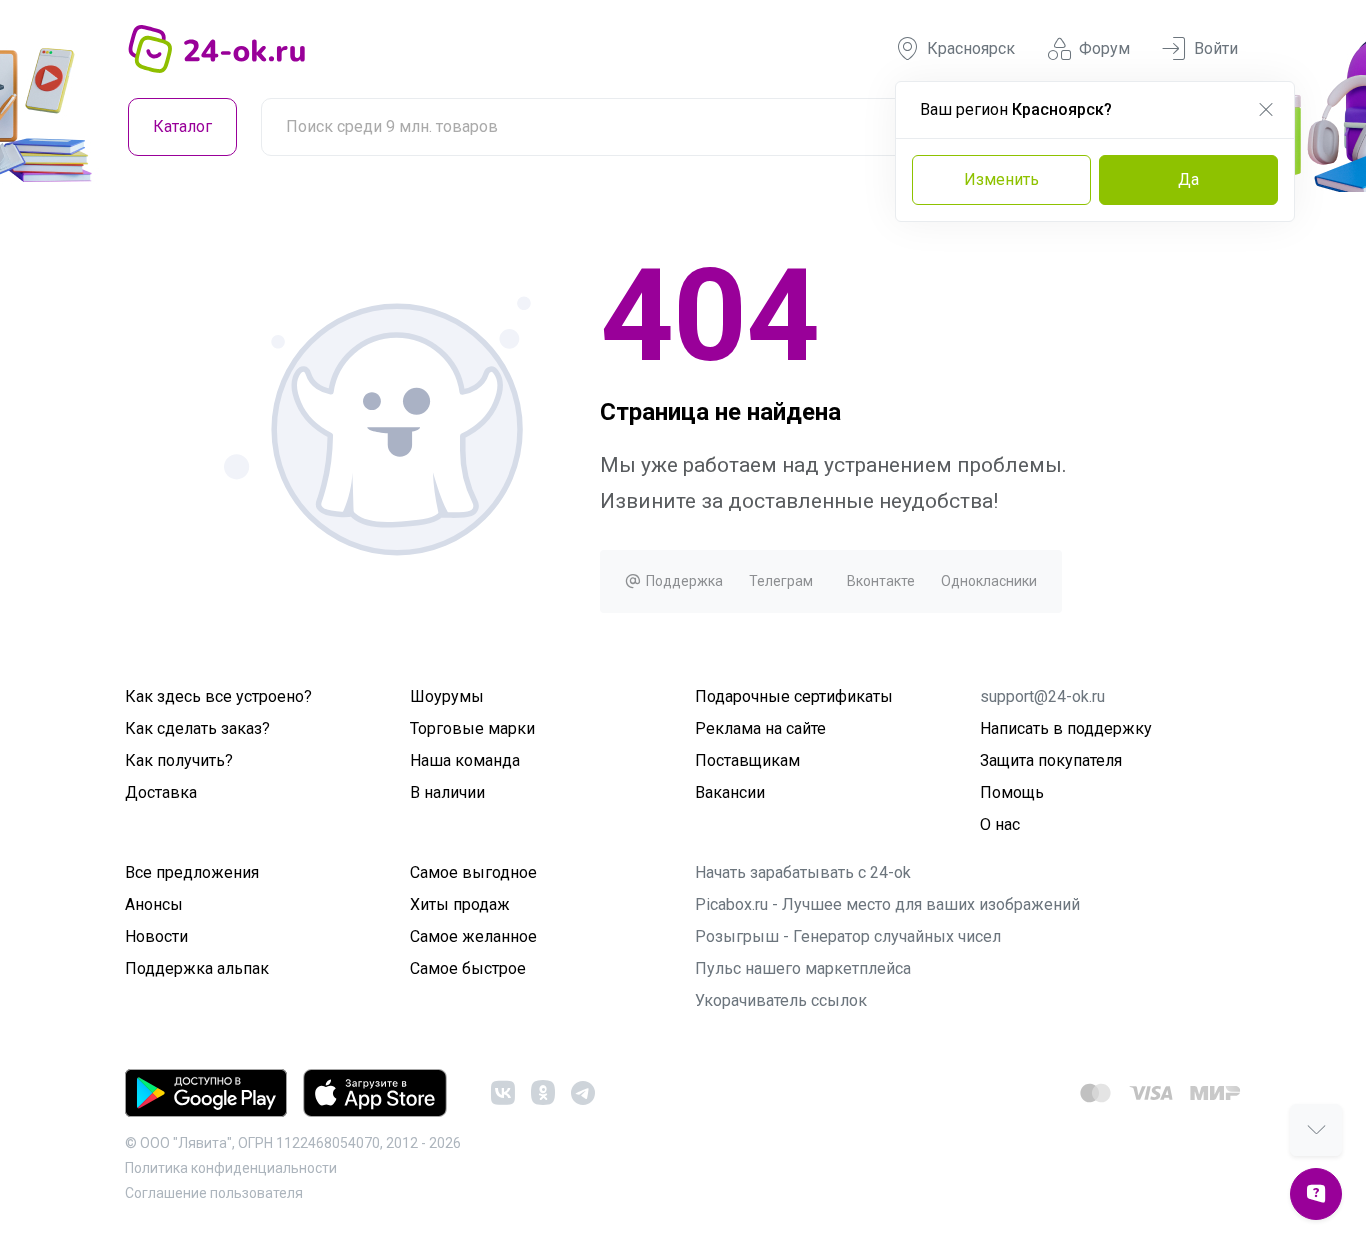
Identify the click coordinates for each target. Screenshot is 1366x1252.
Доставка (161, 792)
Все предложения (192, 872)
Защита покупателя (1051, 760)
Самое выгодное (473, 872)
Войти (1216, 48)
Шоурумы (447, 696)
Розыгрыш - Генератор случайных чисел (848, 936)
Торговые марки (472, 728)
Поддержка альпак (197, 968)
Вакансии (730, 792)
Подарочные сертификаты (794, 696)
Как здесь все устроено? (218, 696)
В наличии (447, 792)
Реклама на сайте (760, 728)
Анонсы (154, 904)
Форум (1104, 48)
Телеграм (781, 581)
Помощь (1012, 792)
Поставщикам (747, 760)
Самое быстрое (468, 968)
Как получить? (179, 760)
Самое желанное (473, 936)
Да (1188, 179)
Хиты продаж (460, 904)
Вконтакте (881, 581)
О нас (1000, 824)
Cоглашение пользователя (214, 1193)
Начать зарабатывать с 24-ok (803, 872)
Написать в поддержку (1066, 728)
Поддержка (683, 581)
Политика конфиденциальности (231, 1168)
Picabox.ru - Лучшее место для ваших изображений (887, 904)
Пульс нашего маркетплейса (803, 968)
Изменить (1001, 179)
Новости (156, 936)
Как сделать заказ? (197, 728)
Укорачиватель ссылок (781, 1000)
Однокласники (989, 581)
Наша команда (465, 760)
